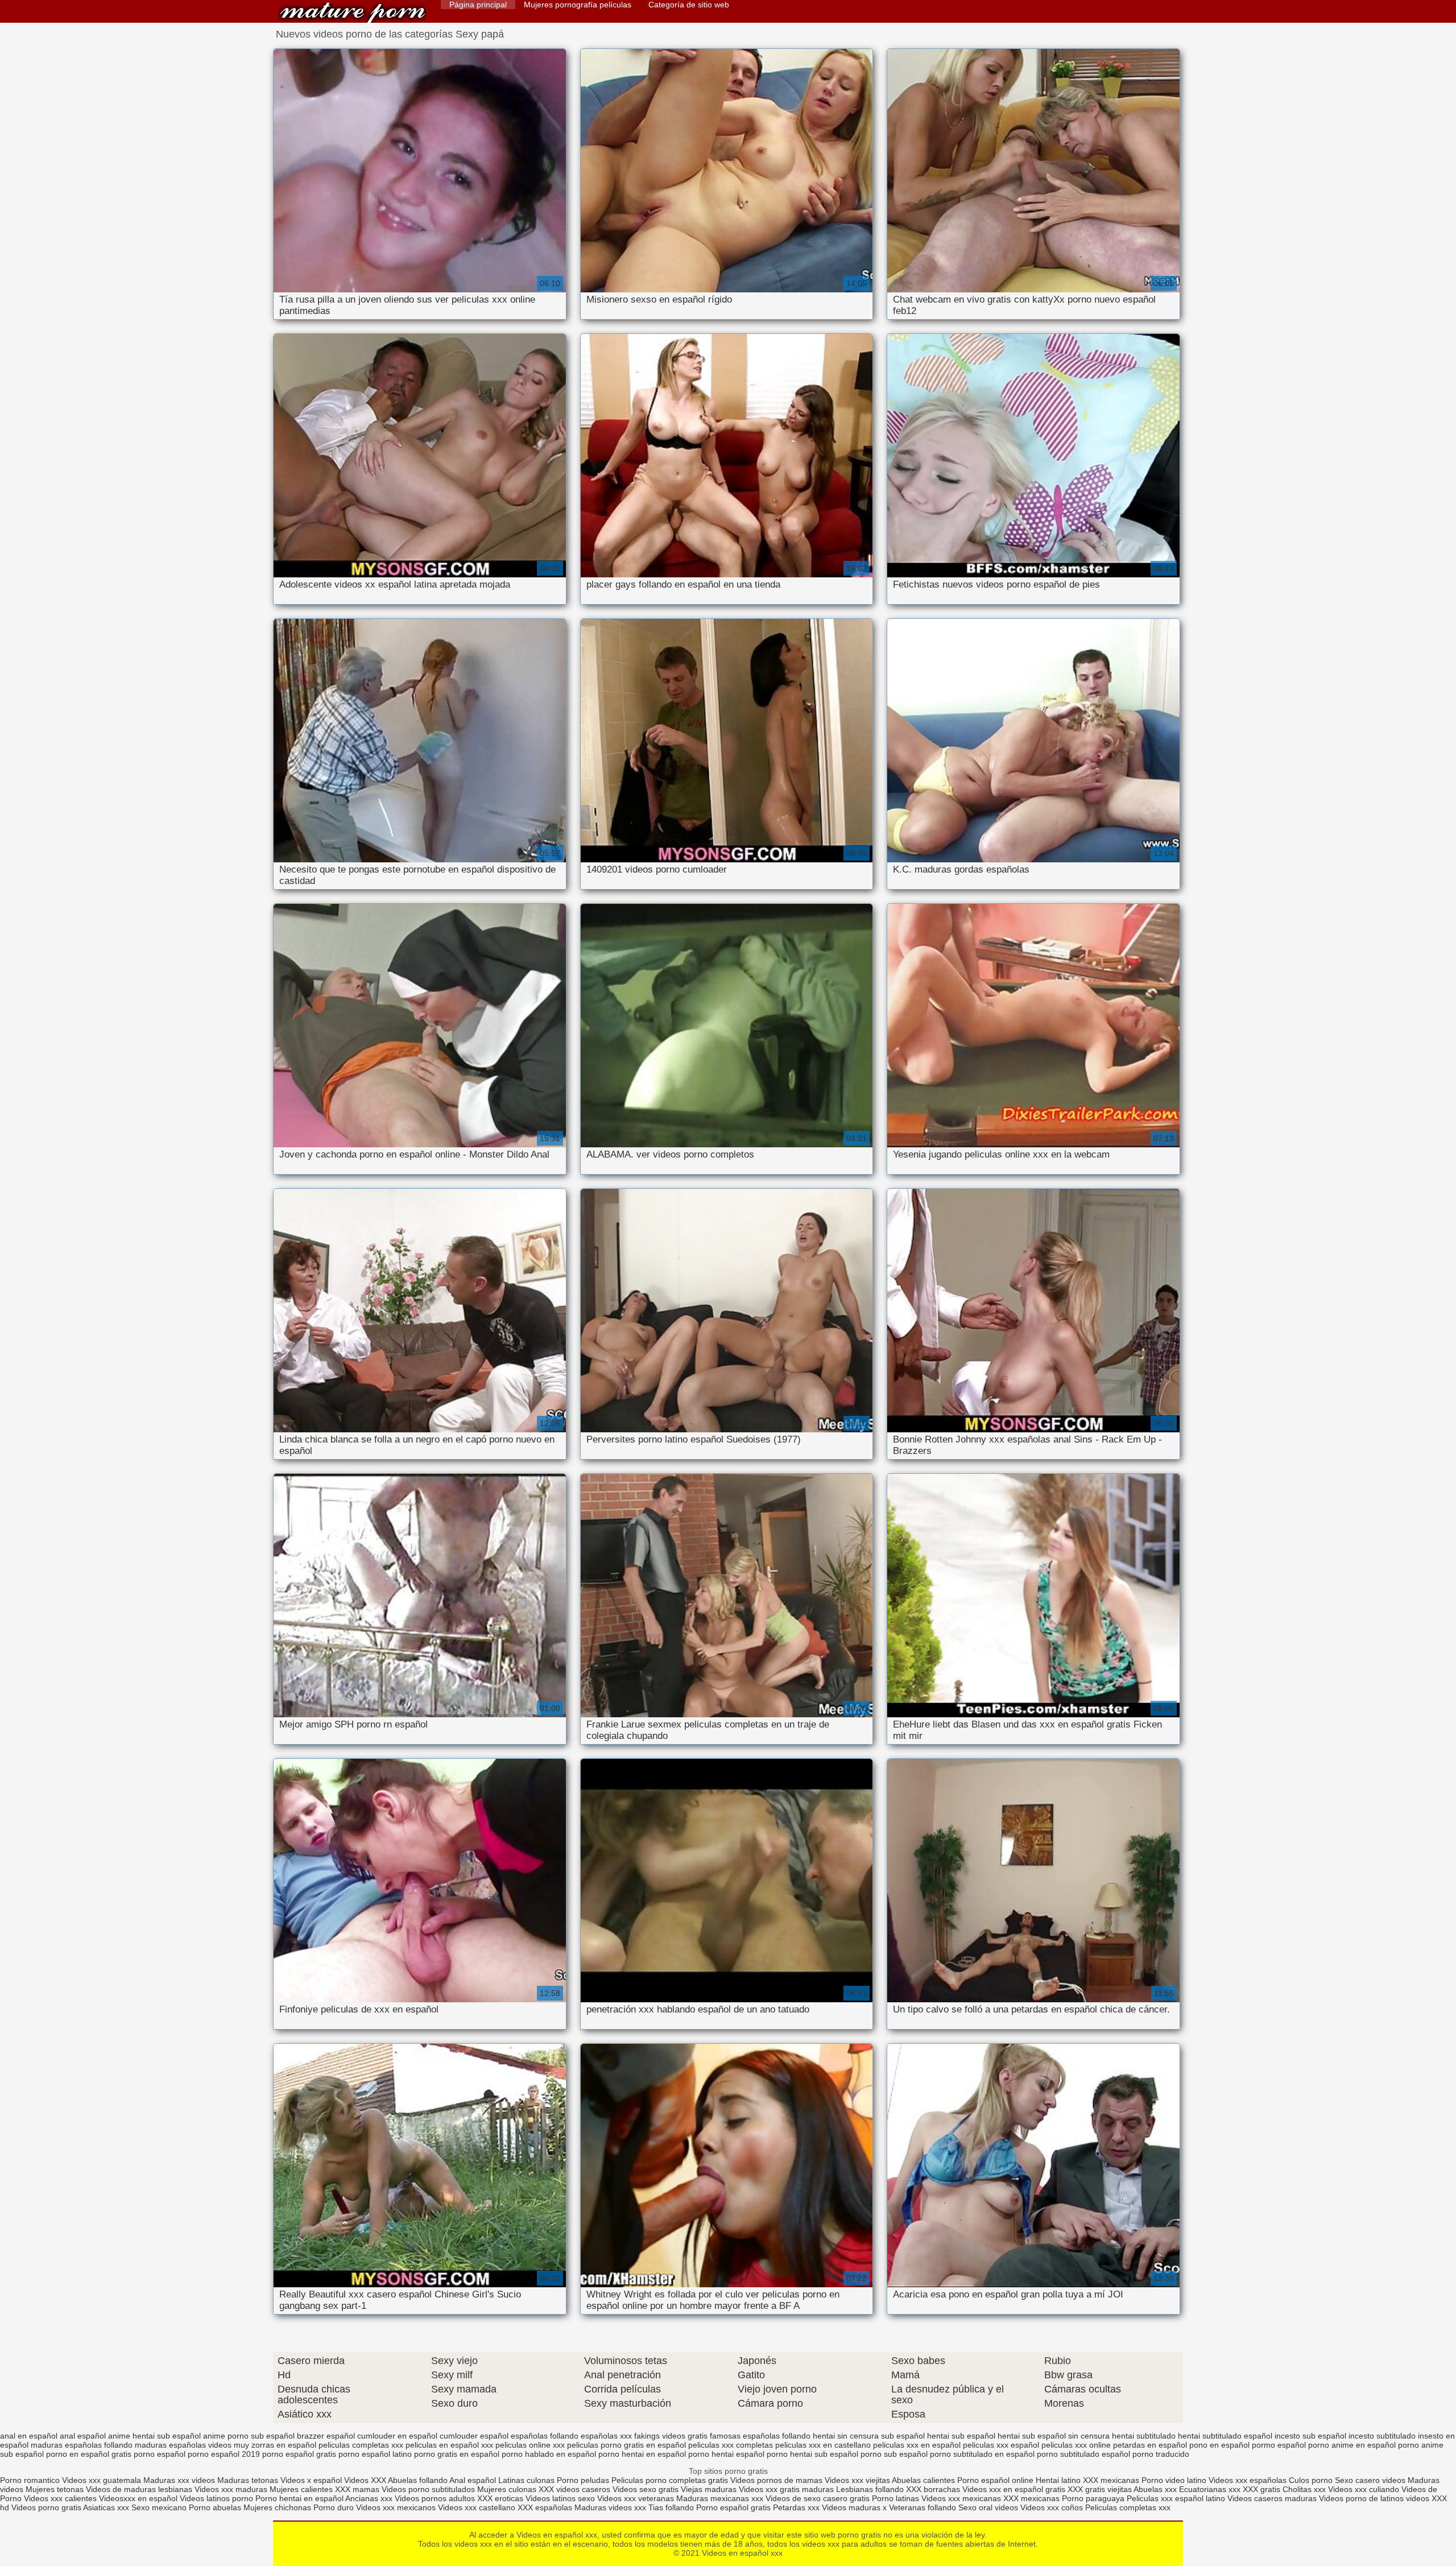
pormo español (1279, 2445)
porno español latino (375, 2454)
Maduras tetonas (248, 2480)
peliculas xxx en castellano (823, 2445)
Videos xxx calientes (60, 2498)
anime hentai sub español (154, 2436)
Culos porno (1312, 2480)
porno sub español (894, 2454)
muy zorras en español (275, 2445)
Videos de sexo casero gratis (818, 2498)
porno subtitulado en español (982, 2454)
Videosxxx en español (138, 2498)
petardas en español (1150, 2445)
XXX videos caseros (576, 2489)
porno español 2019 (224, 2454)
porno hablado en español (549, 2454)
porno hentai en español (642, 2454)
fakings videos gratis (671, 2436)
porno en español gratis (89, 2454)
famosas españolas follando (760, 2436)
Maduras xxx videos (179, 2480)
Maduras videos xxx (610, 2507)
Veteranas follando (923, 2507)
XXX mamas (357, 2489)
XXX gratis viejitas (1100, 2489)
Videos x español (311, 2480)
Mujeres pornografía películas (578, 5)
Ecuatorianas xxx (1210, 2489)
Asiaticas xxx (106, 2507)
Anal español (473, 2480)
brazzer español (326, 2436)
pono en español (1219, 2445)
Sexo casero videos (1370, 2480)
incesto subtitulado (1382, 2436)
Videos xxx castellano (477, 2507)
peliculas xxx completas (731, 2445)
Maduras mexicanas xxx (720, 2498)
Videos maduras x (854, 2507)
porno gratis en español (457, 2454)
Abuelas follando (418, 2480)
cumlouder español (474, 2436)
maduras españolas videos (183, 2445)
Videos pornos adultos (435, 2498)
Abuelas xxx (1155, 2489)
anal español (83, 2436)
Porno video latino (1174, 2480)
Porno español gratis (735, 2507)
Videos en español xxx (353, 13)
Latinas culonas (526, 2480)
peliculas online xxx (530, 2445)
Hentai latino (1058, 2480)
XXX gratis (1261, 2489)
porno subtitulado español (1083, 2454)
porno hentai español (726, 2454)
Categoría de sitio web (689, 5)
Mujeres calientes (301, 2489)
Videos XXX (365, 2480)
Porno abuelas (215, 2507)
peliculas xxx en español (917, 2445)
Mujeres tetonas (55, 2489)
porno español (160, 2454)
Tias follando (672, 2507)
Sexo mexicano (159, 2507)
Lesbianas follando (871, 2489)
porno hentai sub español (812, 2454)
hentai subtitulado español (1225, 2436)
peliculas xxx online (1076, 2445)
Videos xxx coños (1052, 2507)
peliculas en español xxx (449, 2445)
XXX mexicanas (1111, 2480)
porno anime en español (1352, 2445)
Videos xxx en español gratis (1014, 2489)
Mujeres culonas (507, 2489)
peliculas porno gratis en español (626, 2445)
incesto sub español (1310, 2436)
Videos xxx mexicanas (961, 2498)
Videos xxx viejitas (857, 2480)
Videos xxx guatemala (102, 2480)
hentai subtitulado (1144, 2436)
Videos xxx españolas (1248, 2480)
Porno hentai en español (299, 2498)
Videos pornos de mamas (776, 2480)
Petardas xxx (797, 2507)
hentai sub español (961, 2436)
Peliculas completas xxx (1128, 2507)
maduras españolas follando (82, 2445)
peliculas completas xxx (361, 2445)
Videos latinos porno (216, 2498)
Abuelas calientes (923, 2480)
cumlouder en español (397, 2436)
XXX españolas (545, 2507)
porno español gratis (299, 2454)
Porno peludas (583, 2480)
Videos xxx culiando (1364, 2489)
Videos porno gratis (46, 2507)
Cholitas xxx (1304, 2489)
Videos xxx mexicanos (397, 2507)
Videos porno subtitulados (428, 2489)
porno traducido (1161, 2454)
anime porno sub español (249, 2436)
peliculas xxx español (1001, 2445)
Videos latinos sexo (560, 2498)
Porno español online (995, 2480)
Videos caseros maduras (1272, 2498)
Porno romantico (30, 2480)
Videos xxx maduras (231, 2489)
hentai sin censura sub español (869, 2436)
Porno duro (335, 2507)
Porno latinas (897, 2498)
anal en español (29, 2436)
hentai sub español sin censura (1054, 2436)
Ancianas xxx (369, 2498)
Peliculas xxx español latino (1176, 2498)
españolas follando (545, 2436)
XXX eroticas (500, 2498)
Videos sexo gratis (646, 2489)
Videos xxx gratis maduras (787, 2489)
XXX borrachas (933, 2489)
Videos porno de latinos (1361, 2498)
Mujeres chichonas (277, 2507)
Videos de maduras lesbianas (140, 2489)
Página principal (478, 5)
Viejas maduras (709, 2489)
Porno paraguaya (1094, 2498)
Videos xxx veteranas (636, 2498)
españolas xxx (606, 2436)
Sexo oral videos (989, 2507)
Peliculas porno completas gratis (670, 2480)
